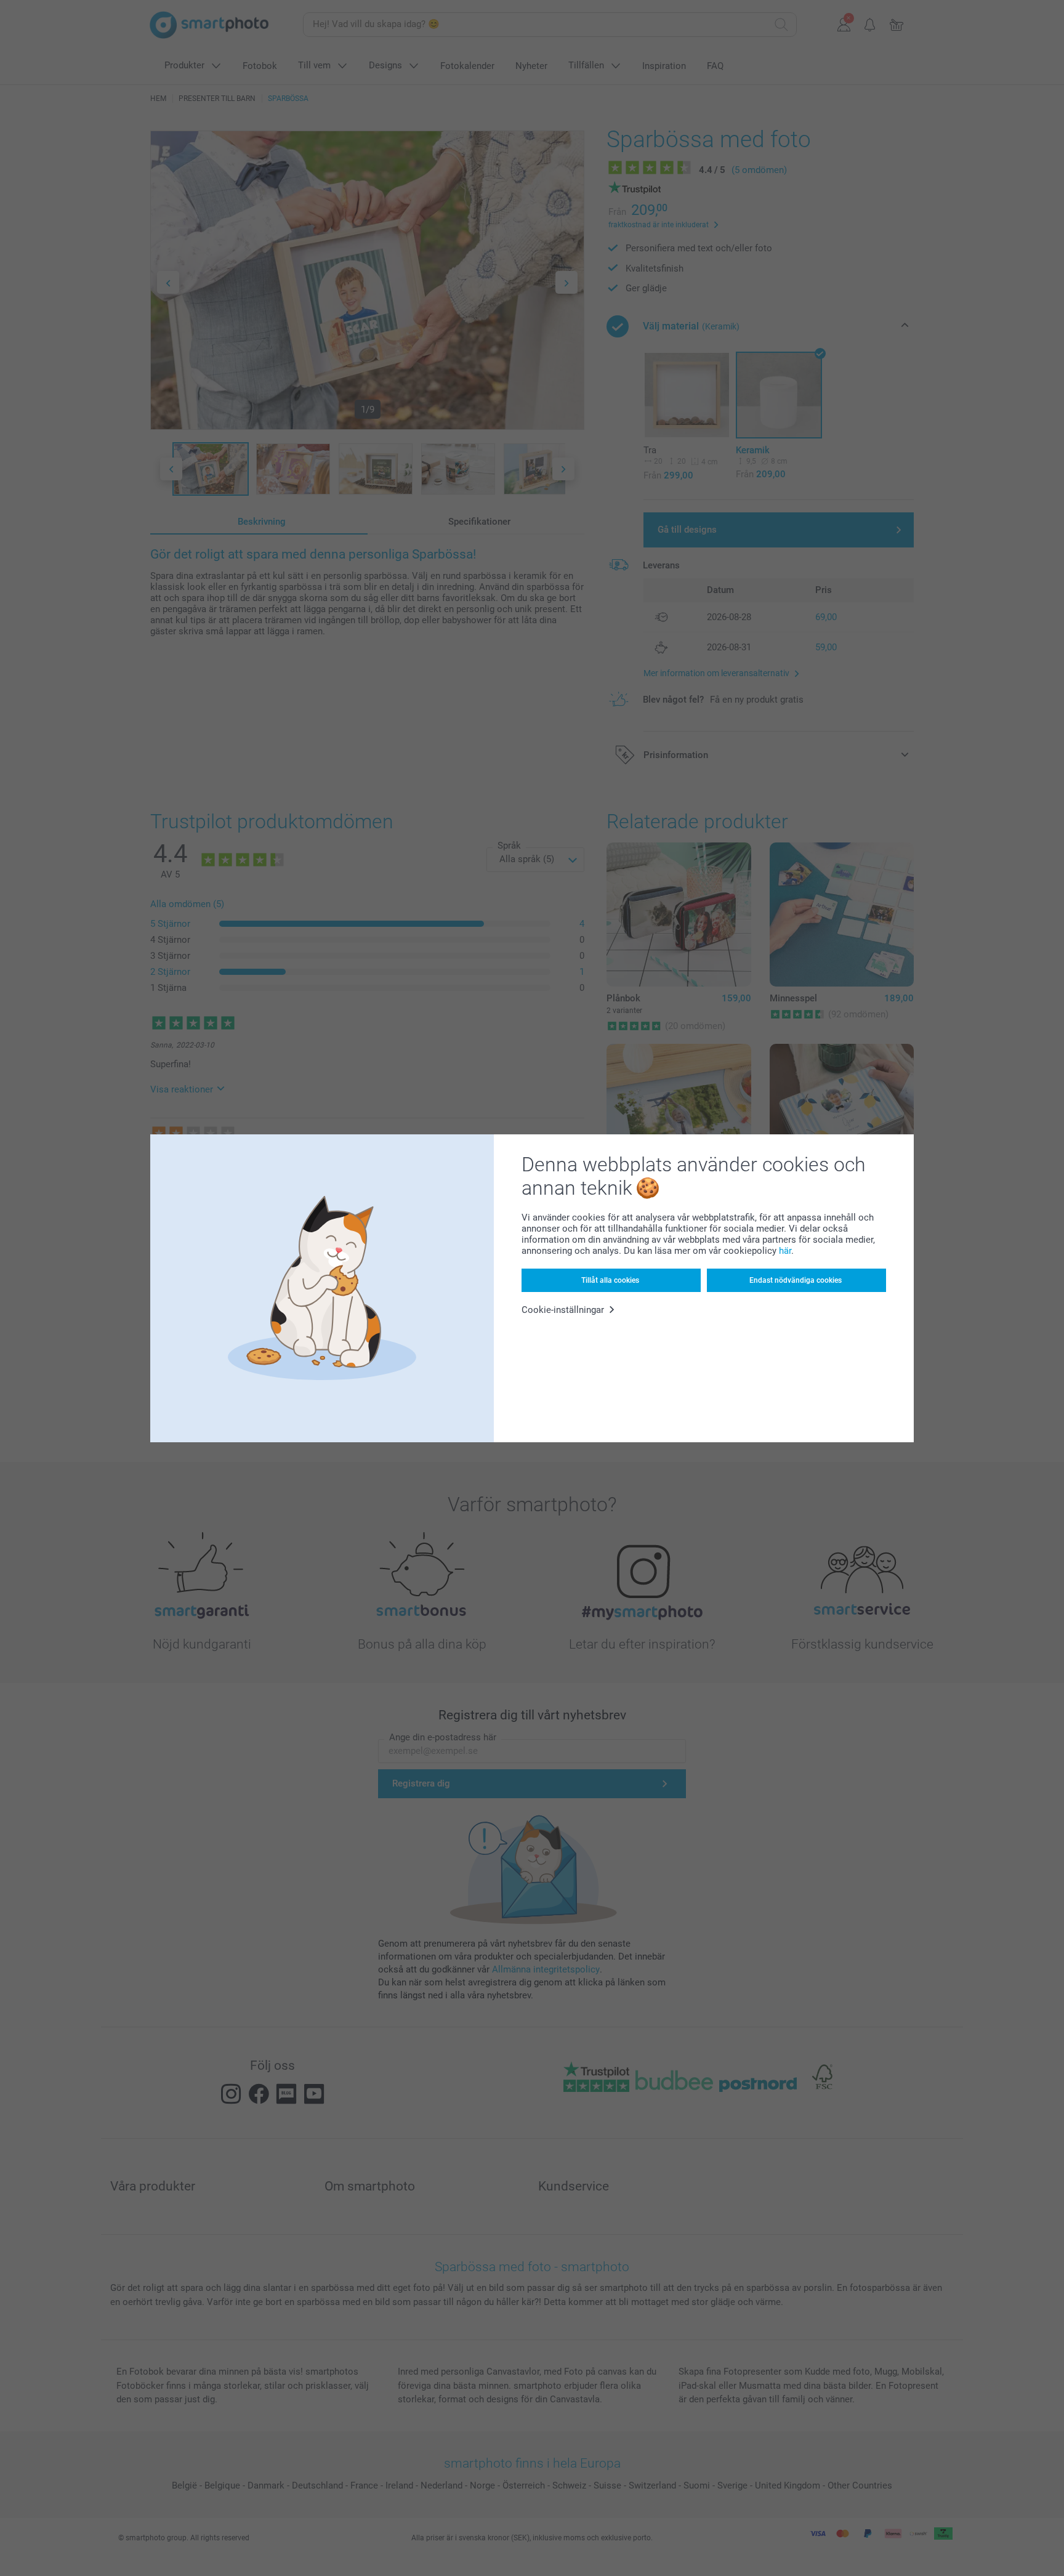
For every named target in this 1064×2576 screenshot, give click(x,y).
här (785, 1251)
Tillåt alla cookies (610, 1280)
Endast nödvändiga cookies (796, 1280)
